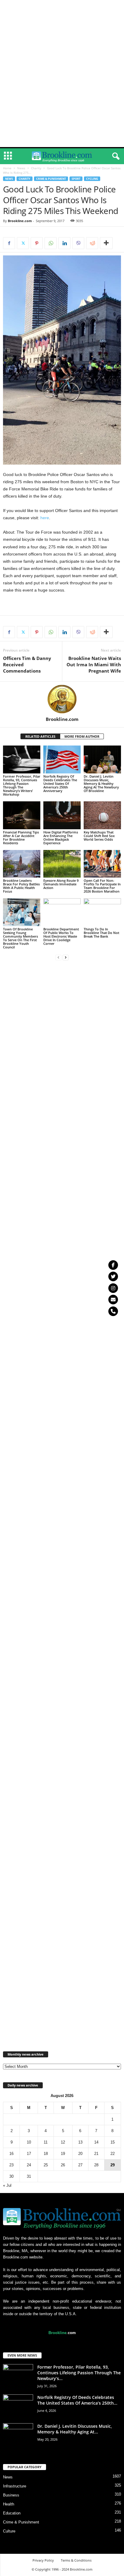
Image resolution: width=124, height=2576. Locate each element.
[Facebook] (9, 243)
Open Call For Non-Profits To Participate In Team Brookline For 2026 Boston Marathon (102, 886)
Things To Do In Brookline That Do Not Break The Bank (101, 933)
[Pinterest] (37, 243)
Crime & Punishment (51, 179)
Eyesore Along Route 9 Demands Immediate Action (61, 884)
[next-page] (66, 957)
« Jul (7, 2185)
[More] (106, 243)
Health (9, 2504)
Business (11, 2495)
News (21, 168)
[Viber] (78, 243)
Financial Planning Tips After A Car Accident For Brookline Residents (21, 838)
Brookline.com (20, 221)
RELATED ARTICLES (40, 736)
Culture (9, 2531)
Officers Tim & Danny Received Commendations (27, 664)
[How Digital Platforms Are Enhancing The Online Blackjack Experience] (62, 815)
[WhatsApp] (51, 243)
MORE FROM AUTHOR (82, 736)
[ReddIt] (92, 243)
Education (12, 2513)
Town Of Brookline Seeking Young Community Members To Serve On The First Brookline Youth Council (20, 938)
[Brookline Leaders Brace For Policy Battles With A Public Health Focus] (22, 864)
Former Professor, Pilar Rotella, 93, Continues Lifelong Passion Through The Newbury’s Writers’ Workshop (22, 785)
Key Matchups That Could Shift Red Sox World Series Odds (99, 836)
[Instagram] (113, 1288)
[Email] (113, 1300)
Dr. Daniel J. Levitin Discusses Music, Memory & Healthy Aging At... (75, 2429)
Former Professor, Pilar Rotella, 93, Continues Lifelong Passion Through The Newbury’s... (79, 2373)
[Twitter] (113, 1276)
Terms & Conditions (76, 2560)
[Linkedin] (64, 243)
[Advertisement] (62, 9)
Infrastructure (15, 2486)
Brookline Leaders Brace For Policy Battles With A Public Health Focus (21, 886)
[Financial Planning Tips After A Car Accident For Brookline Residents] (22, 815)
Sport (76, 179)
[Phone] (113, 1311)
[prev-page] (58, 957)
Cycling (92, 179)
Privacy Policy (43, 2560)
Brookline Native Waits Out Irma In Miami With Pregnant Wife (94, 664)
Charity (36, 168)
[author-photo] (62, 699)
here (45, 518)
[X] (23, 243)
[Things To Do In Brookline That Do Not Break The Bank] (102, 912)
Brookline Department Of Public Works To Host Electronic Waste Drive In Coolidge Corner (61, 936)
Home (7, 168)
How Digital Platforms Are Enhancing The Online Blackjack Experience (61, 838)
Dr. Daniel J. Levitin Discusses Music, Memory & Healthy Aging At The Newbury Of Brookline (101, 783)
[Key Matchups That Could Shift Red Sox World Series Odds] (102, 815)
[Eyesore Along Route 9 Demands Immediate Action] (62, 864)
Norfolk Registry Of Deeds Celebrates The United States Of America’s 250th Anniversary (60, 783)
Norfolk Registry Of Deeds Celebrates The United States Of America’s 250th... (77, 2400)
